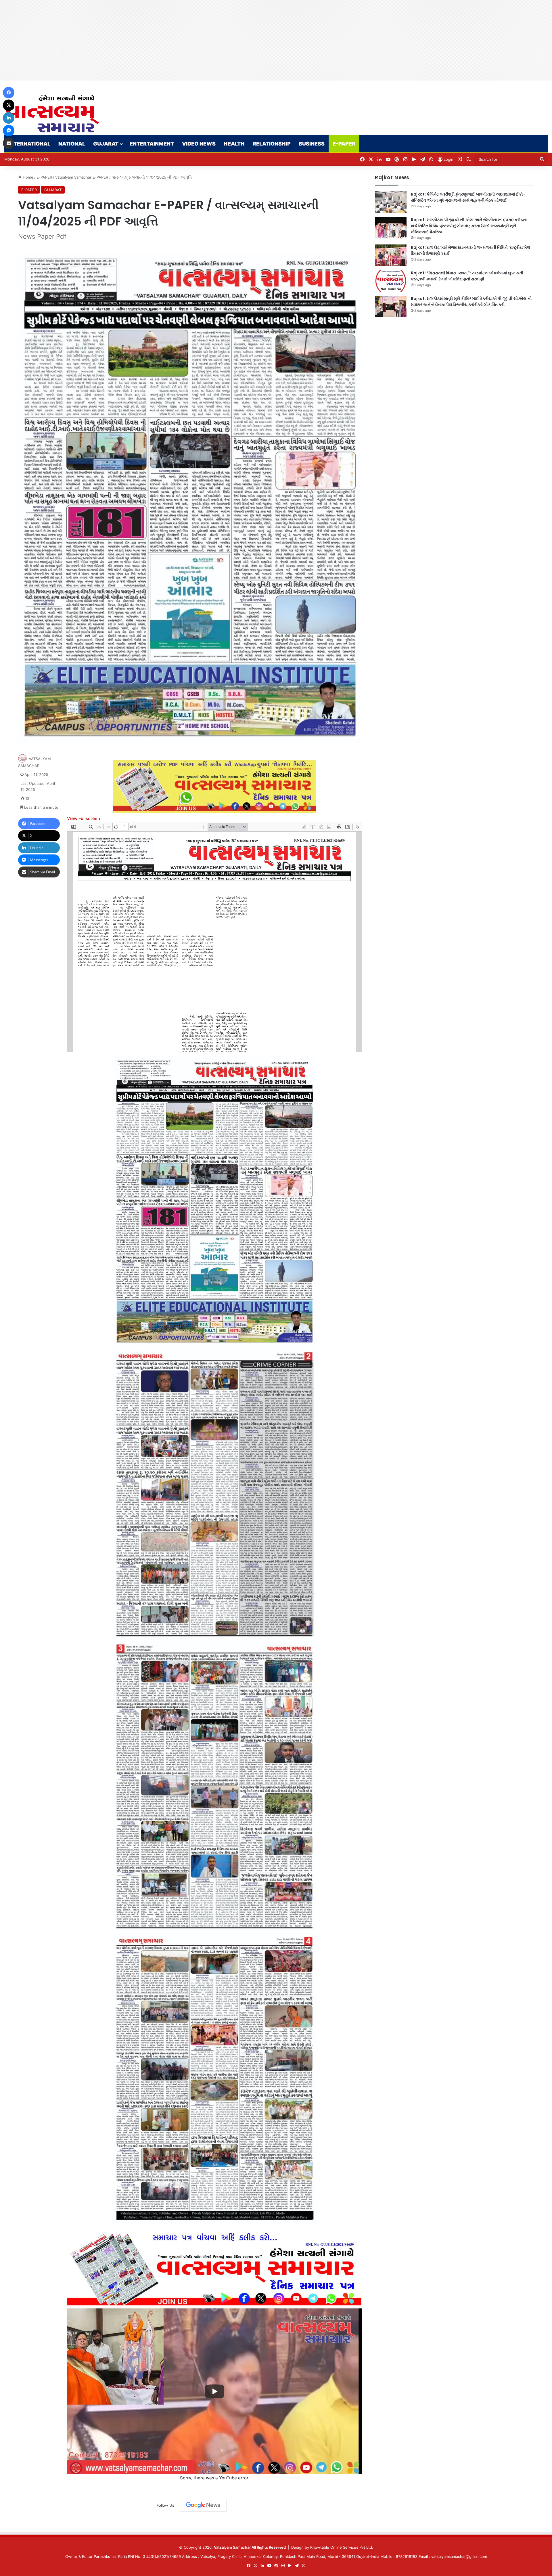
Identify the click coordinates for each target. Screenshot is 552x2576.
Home (27, 177)
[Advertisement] (172, 40)
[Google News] (203, 2505)
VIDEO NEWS (199, 144)
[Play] (214, 2391)
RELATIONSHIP (272, 144)
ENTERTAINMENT (152, 144)
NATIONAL (72, 144)
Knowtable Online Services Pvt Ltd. (342, 2547)
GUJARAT (106, 144)
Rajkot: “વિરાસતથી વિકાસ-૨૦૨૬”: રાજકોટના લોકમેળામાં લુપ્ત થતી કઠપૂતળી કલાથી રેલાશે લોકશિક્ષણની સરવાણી (467, 276)
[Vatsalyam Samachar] (52, 114)
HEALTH (234, 144)
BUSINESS (312, 144)
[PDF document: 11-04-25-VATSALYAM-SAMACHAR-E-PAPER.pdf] (214, 937)
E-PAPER (344, 144)
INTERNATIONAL (29, 144)
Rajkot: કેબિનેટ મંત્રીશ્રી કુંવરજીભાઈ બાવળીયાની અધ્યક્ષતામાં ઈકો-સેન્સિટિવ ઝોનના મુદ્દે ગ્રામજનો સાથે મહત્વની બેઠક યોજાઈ (468, 197)
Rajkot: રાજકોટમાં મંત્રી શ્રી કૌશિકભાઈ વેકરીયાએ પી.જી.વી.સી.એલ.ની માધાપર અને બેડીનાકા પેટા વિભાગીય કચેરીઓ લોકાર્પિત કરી (471, 302)
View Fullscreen (84, 818)
